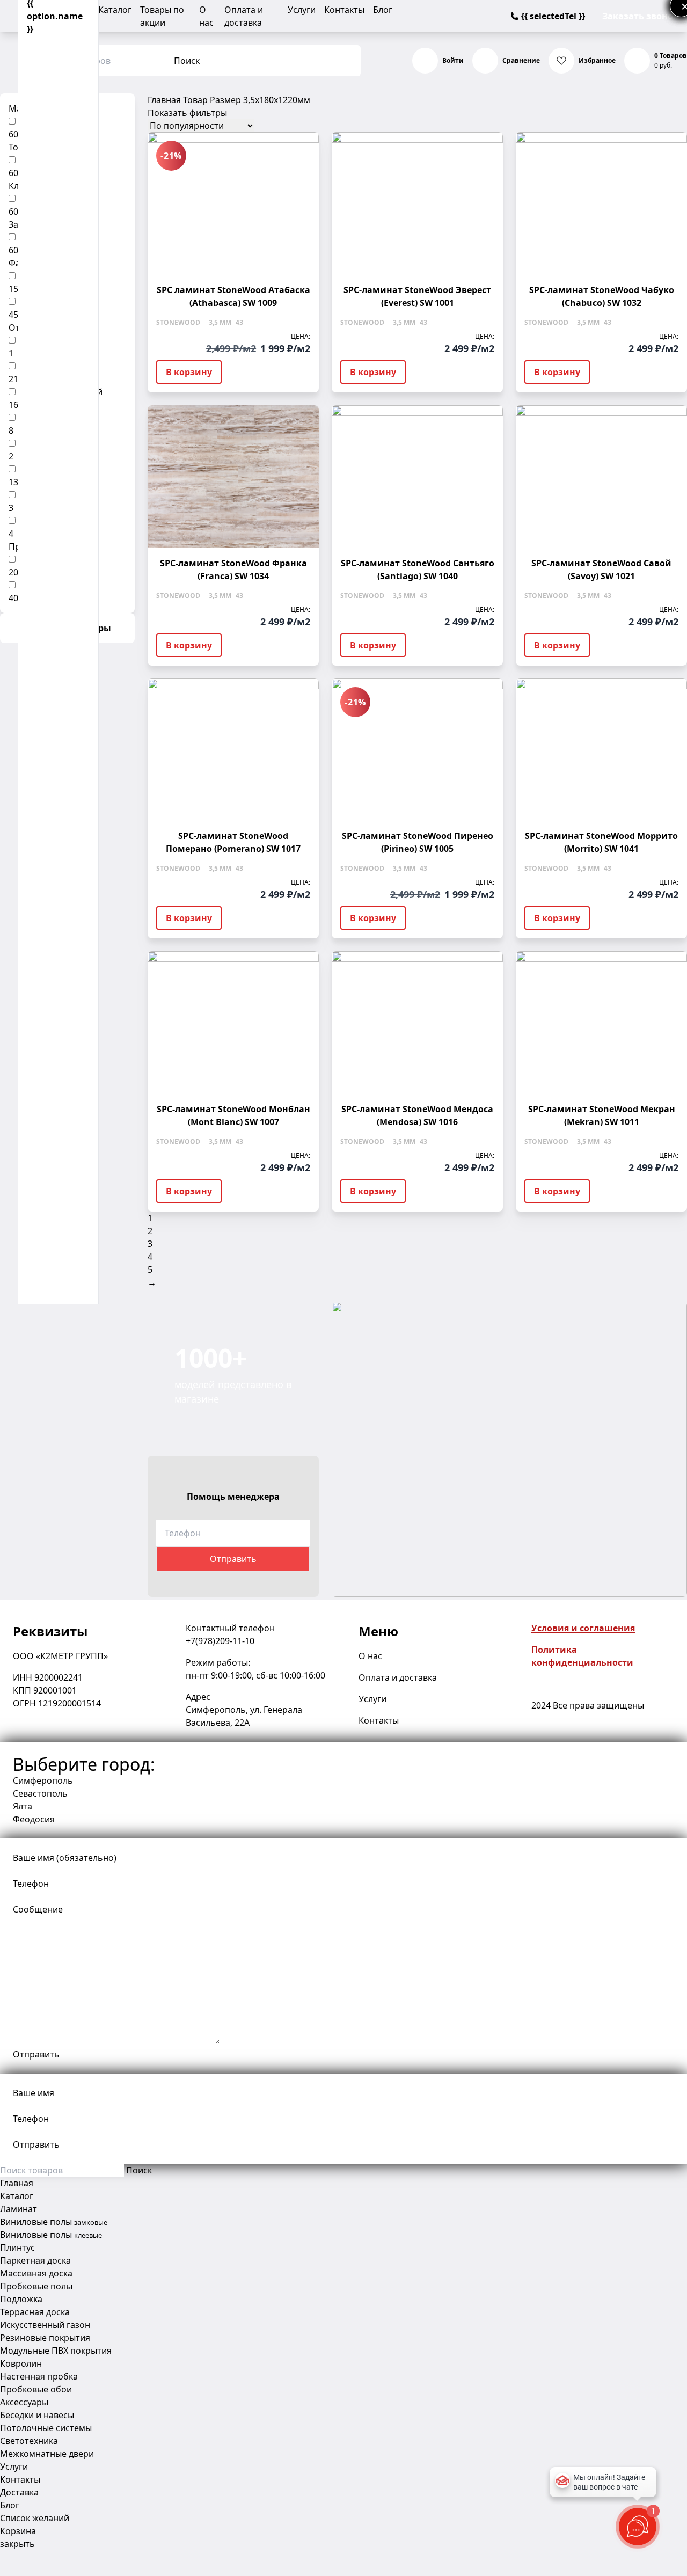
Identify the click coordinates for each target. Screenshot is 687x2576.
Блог (383, 10)
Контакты (344, 10)
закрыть (17, 2544)
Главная (164, 100)
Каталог (115, 10)
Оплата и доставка (398, 1677)
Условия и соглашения (583, 1628)
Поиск (187, 61)
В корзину (189, 372)
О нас (370, 1656)
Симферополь (43, 1780)
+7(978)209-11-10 (220, 1641)
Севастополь (40, 1793)
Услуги (302, 10)
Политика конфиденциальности (582, 1656)
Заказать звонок (640, 16)
